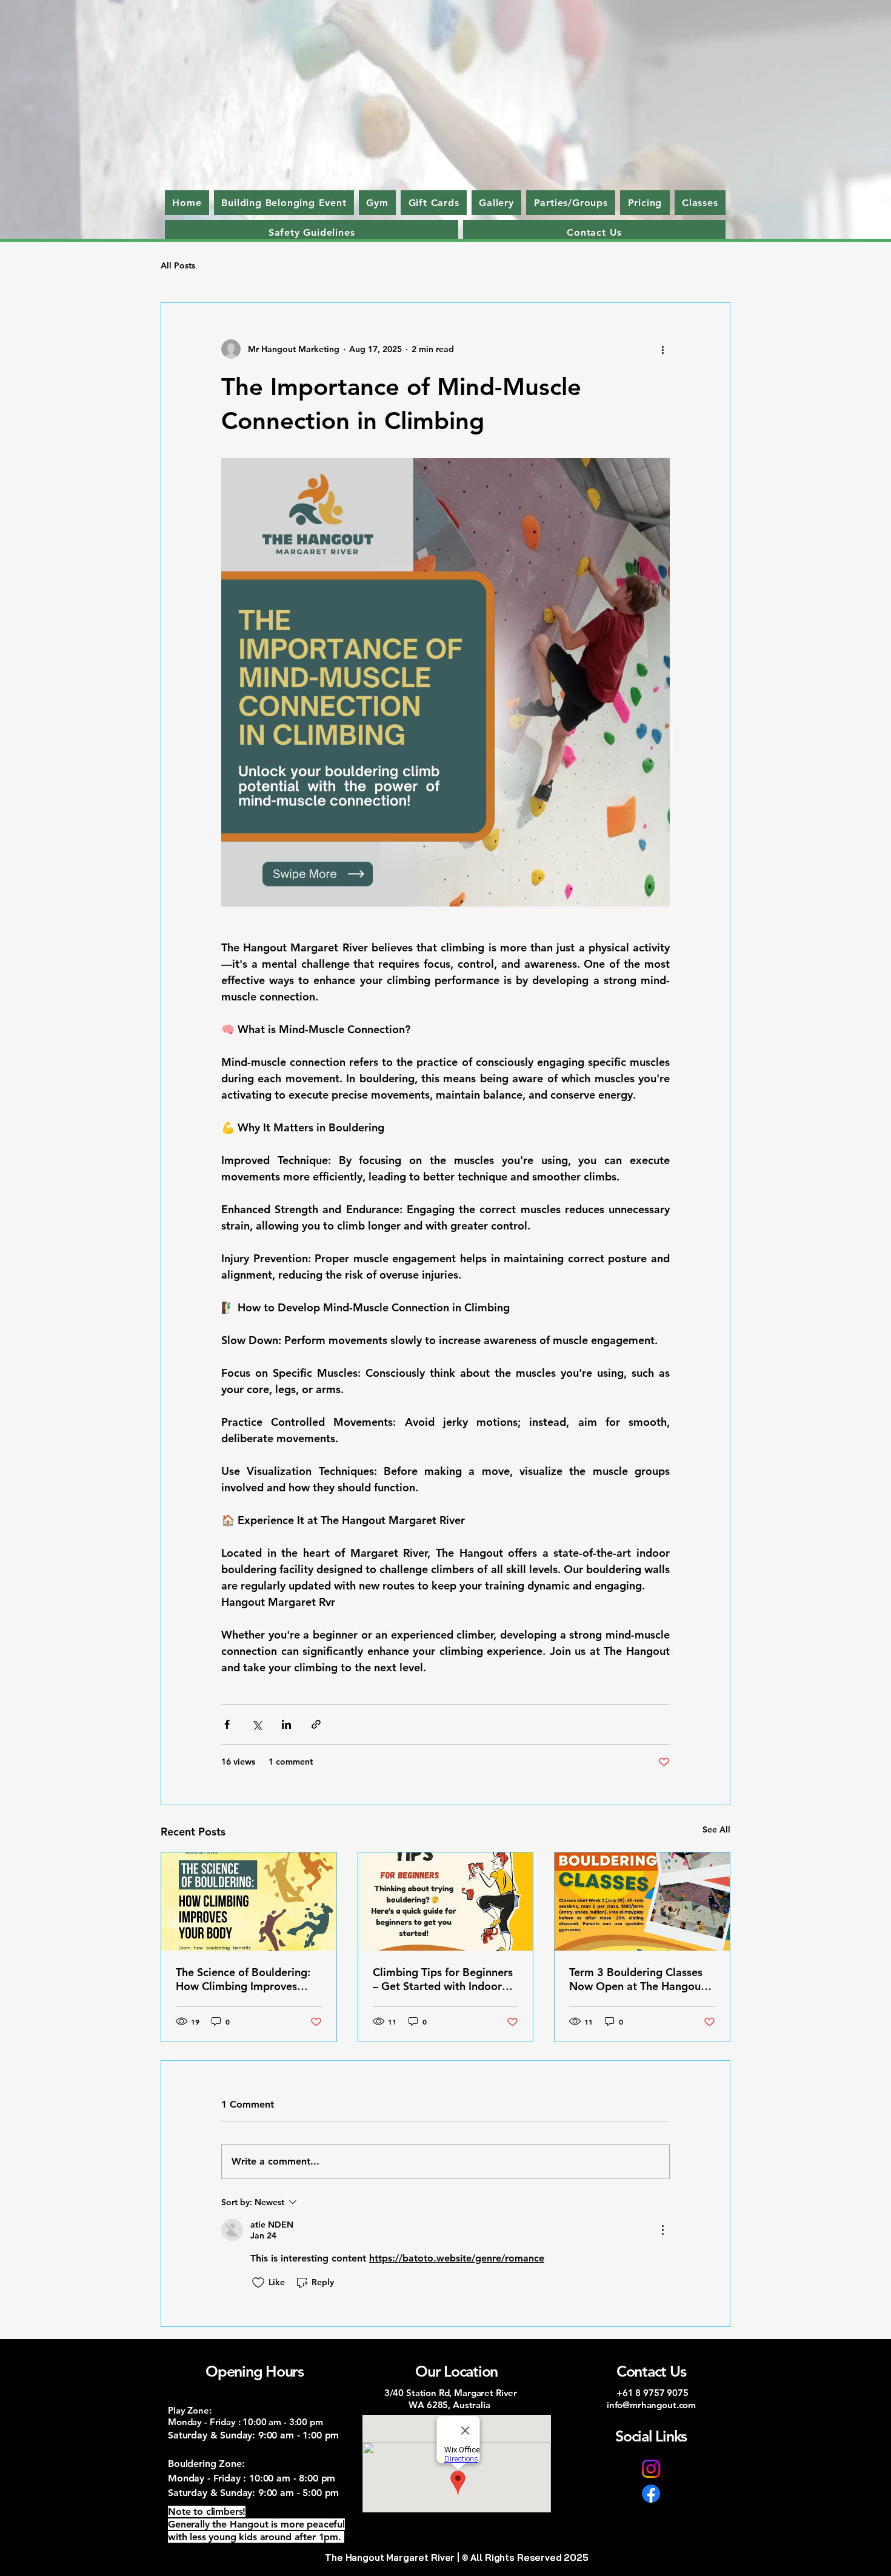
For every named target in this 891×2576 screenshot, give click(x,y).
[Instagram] (651, 2469)
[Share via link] (316, 1724)
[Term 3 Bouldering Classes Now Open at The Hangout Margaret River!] (642, 1902)
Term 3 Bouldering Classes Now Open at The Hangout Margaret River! (637, 1979)
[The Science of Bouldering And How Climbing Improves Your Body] (249, 1902)
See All (716, 1829)
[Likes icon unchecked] (258, 2283)
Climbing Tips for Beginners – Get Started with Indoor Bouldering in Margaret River (443, 1979)
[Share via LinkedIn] (286, 1724)
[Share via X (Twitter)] (257, 1724)
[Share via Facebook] (227, 1724)
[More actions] (662, 349)
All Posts (178, 265)
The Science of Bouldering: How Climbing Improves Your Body (243, 1979)
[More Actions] (662, 2230)
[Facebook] (651, 2494)
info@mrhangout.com (651, 2405)
